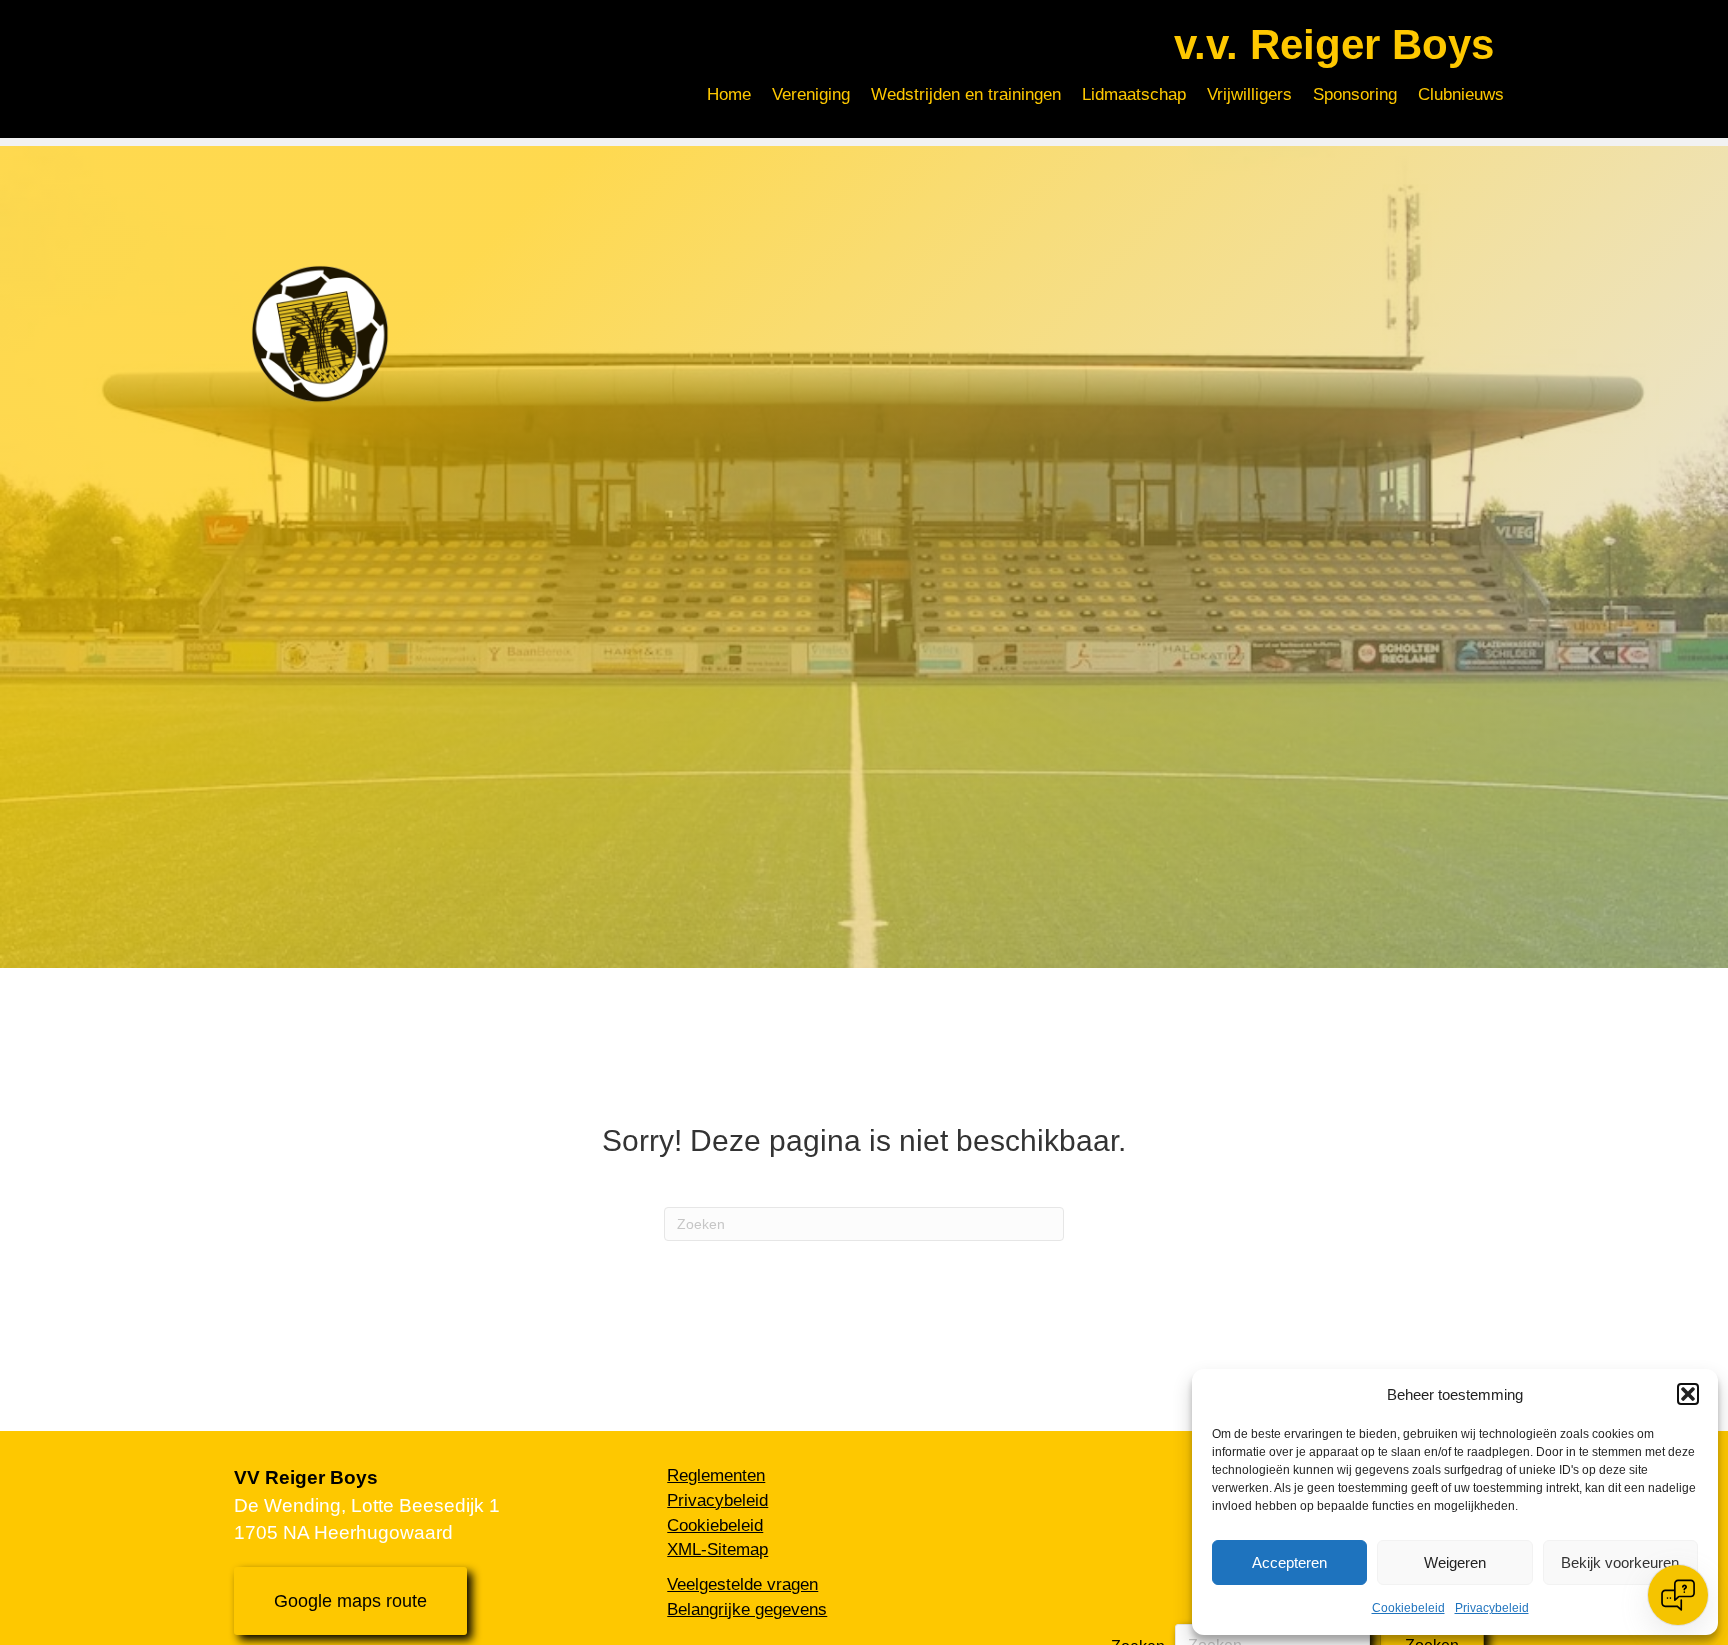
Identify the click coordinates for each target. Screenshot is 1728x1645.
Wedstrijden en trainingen (966, 94)
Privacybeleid (1492, 1608)
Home (729, 94)
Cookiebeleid (1408, 1608)
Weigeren (1455, 1562)
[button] (1688, 1394)
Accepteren (1289, 1562)
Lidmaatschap (1134, 94)
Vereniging (811, 94)
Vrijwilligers (1249, 94)
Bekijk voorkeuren (1620, 1562)
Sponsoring (1355, 94)
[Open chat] (1678, 1595)
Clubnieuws (1461, 94)
